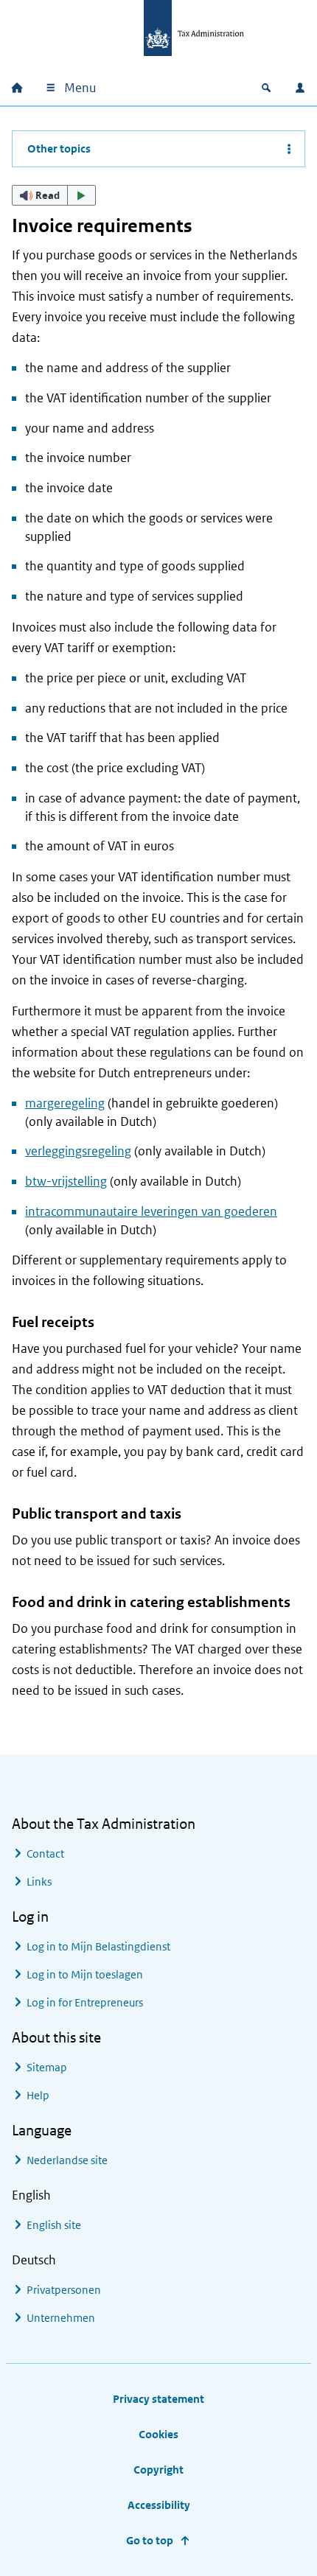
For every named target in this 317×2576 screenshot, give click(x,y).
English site (54, 2225)
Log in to (98, 1946)
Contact (45, 1854)
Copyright (158, 2470)
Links (39, 1882)
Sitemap (47, 2067)
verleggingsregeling (78, 1151)
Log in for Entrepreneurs (85, 2002)
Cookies (158, 2434)
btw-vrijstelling (66, 1181)
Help (38, 2095)
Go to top (150, 2540)
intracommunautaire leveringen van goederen (151, 1211)
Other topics (59, 148)
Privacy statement (158, 2399)
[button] (54, 195)
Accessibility (159, 2505)
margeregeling (65, 1103)
